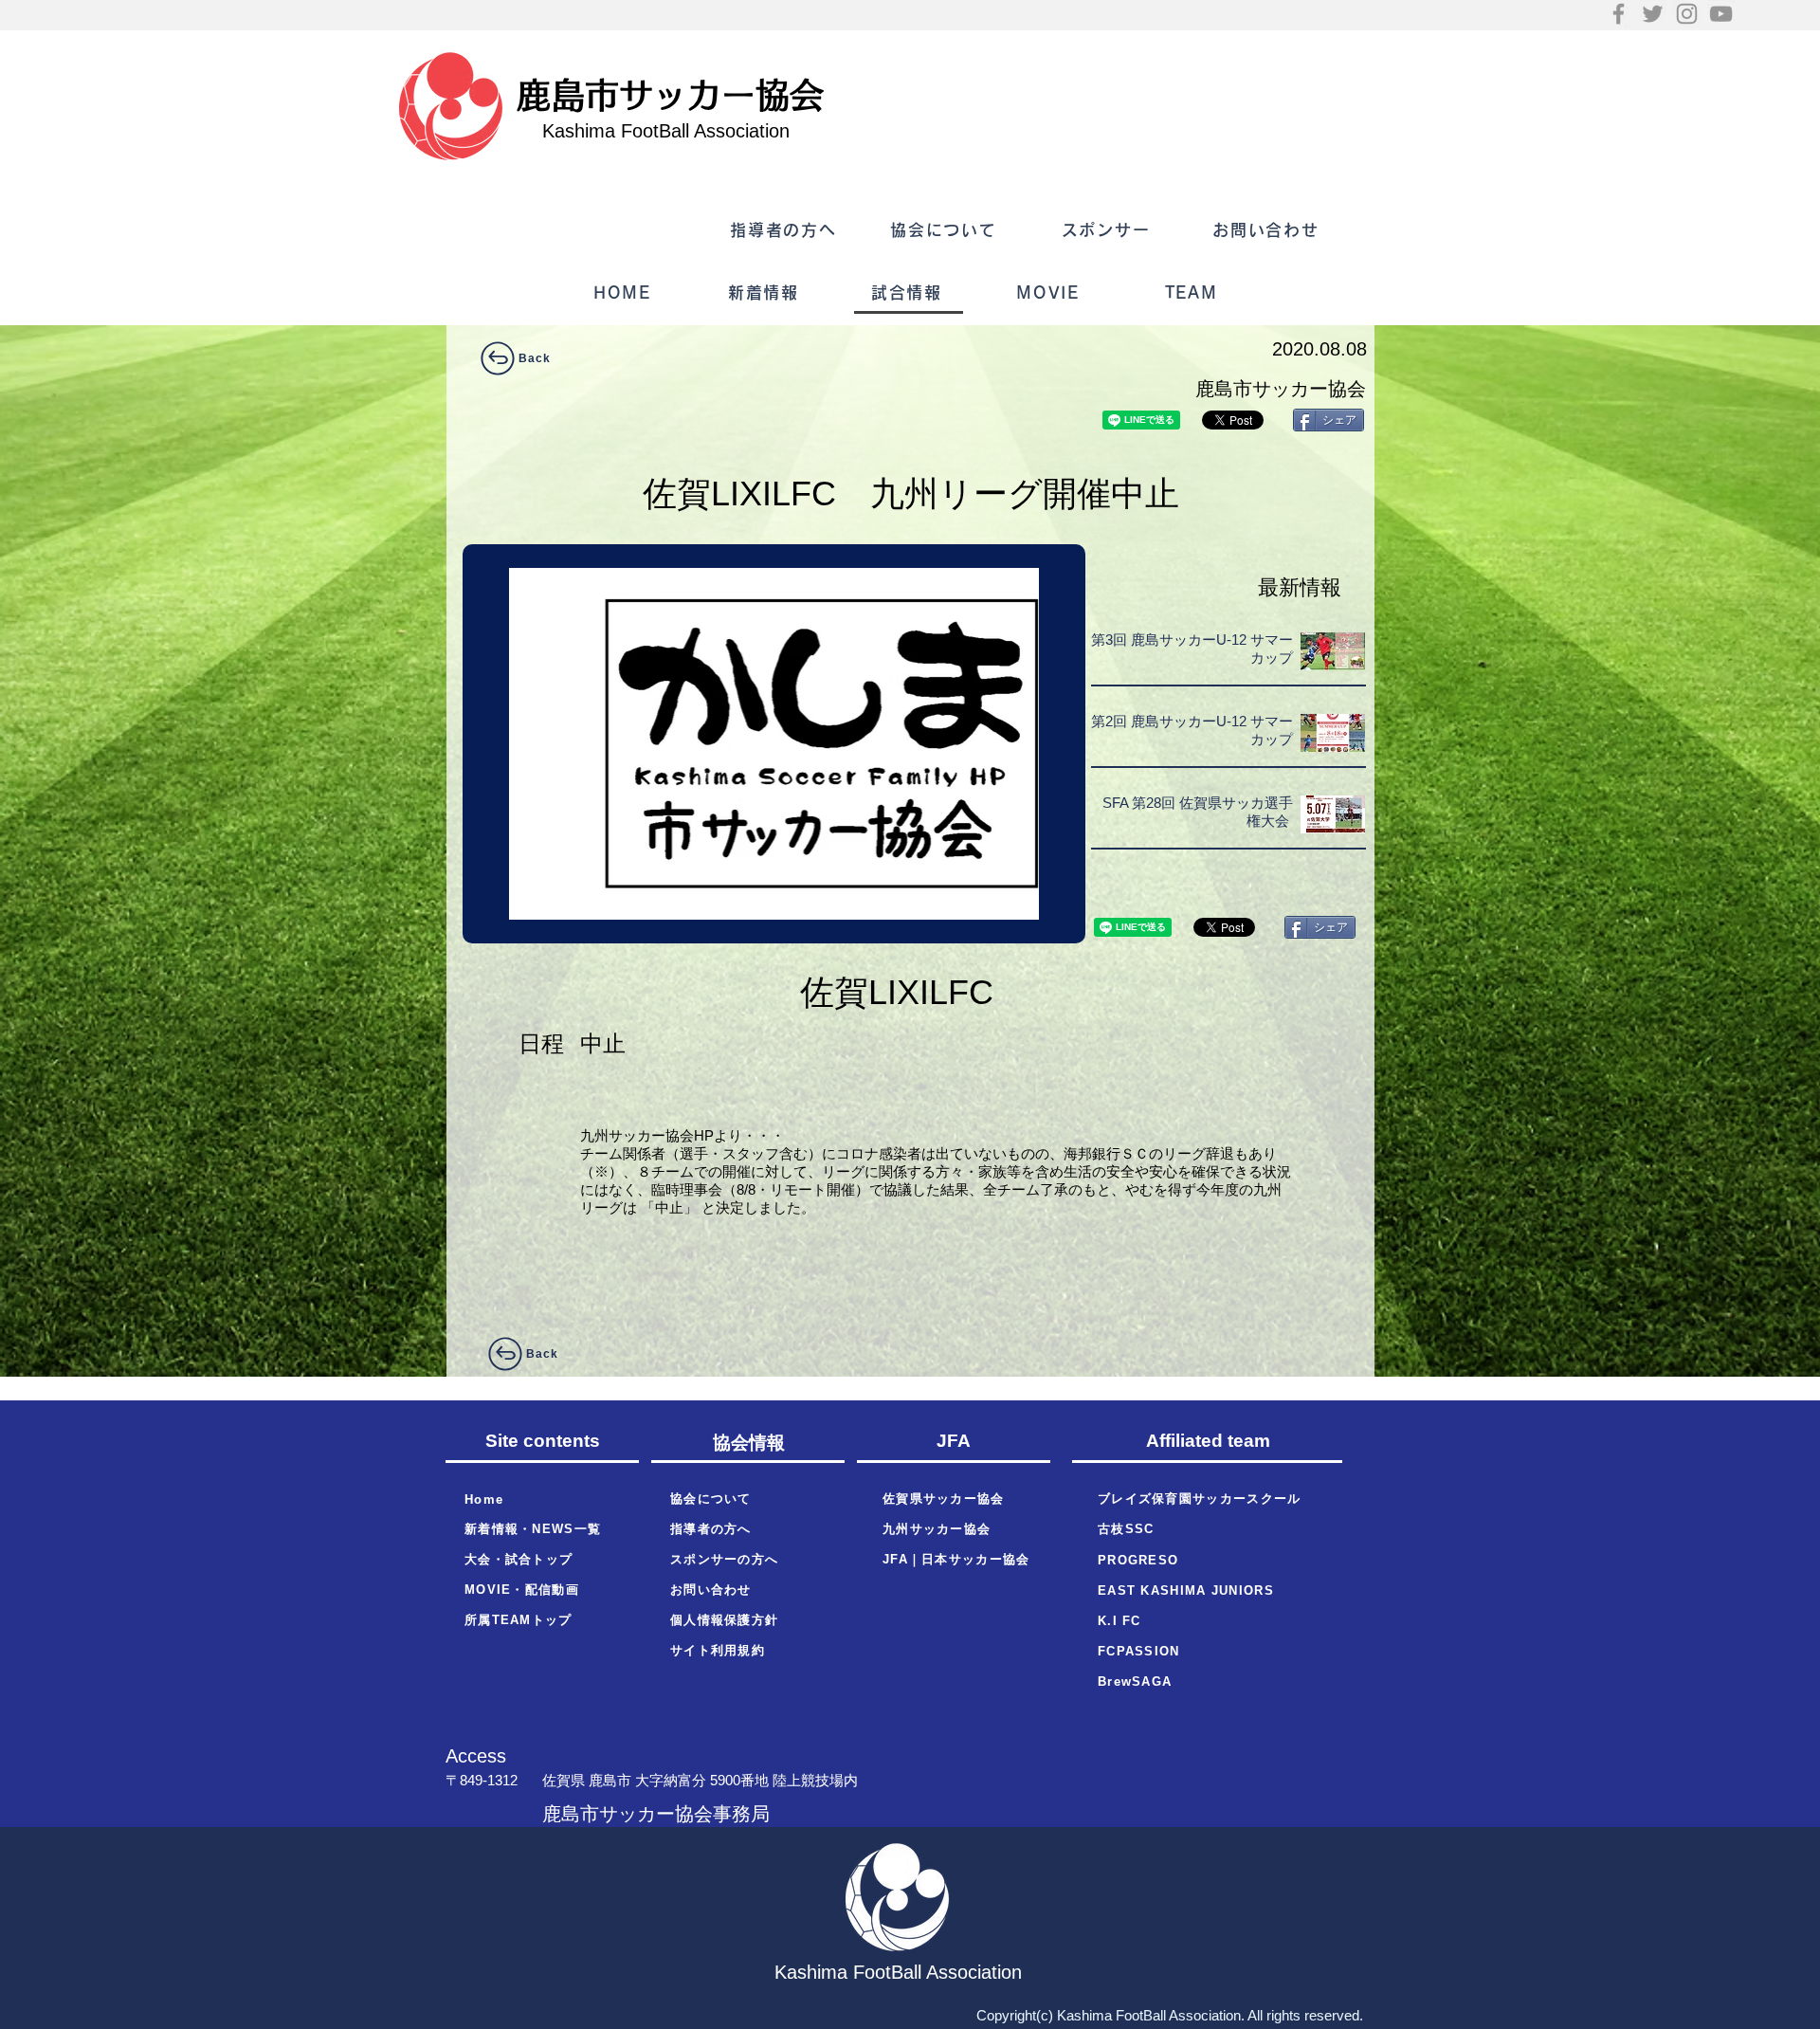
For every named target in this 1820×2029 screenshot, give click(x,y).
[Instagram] (1687, 14)
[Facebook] (1619, 14)
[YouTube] (1721, 14)
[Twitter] (1653, 14)
